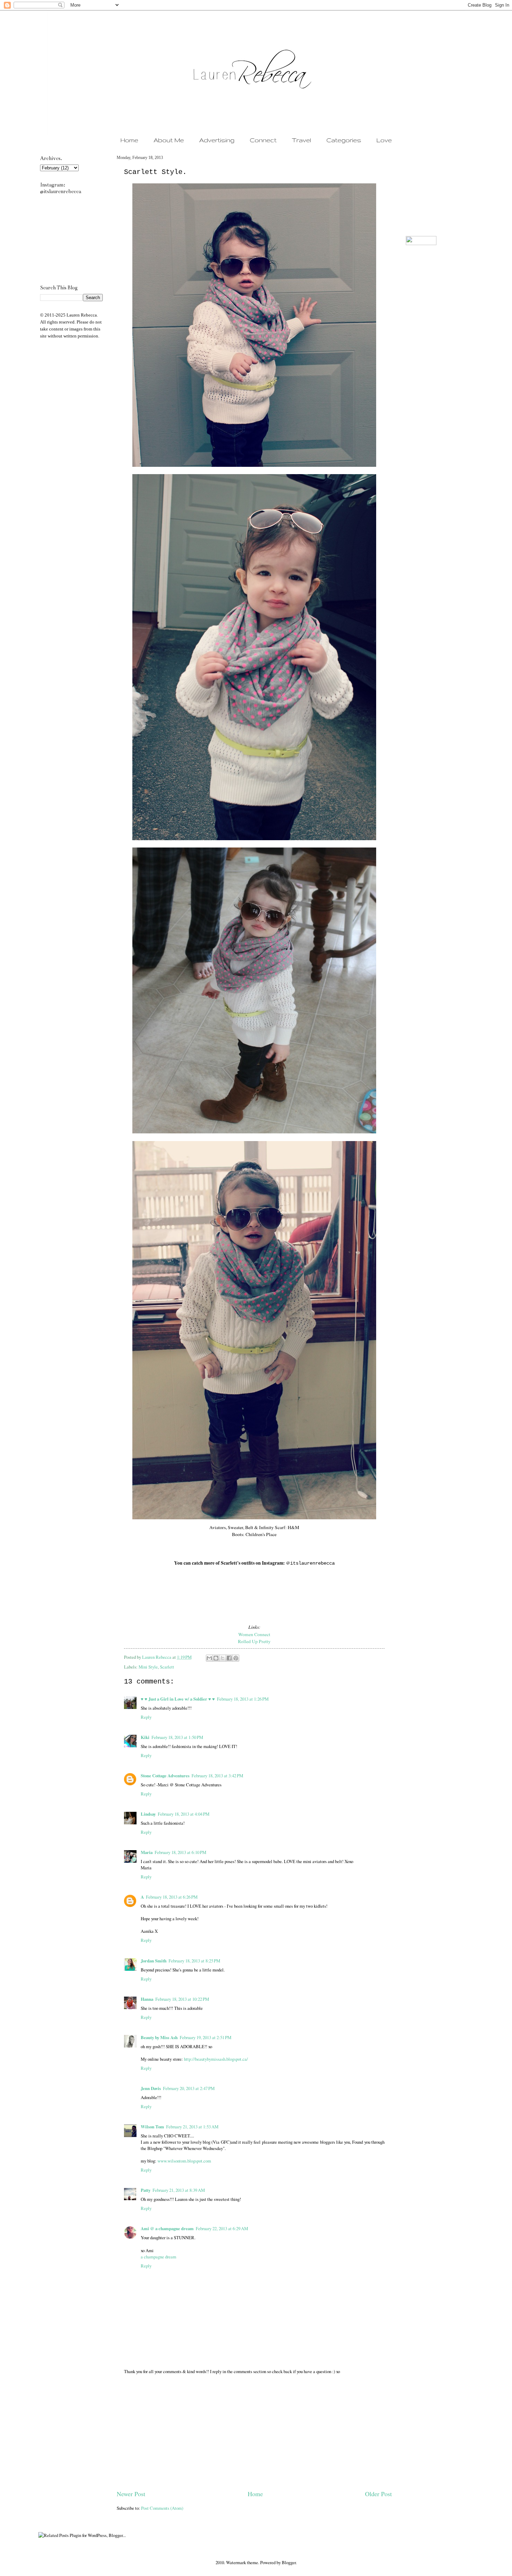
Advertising (217, 140)
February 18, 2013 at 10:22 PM (182, 1999)
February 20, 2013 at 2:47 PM (189, 2088)
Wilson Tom (152, 2127)
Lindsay (148, 1814)
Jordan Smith (154, 1961)
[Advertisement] (254, 2437)
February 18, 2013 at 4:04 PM (184, 1814)
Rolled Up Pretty (254, 1641)
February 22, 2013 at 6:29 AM (222, 2228)
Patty (146, 2190)
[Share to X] (223, 1658)
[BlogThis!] (216, 1658)
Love (384, 140)
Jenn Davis (151, 2088)
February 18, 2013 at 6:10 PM (180, 1852)
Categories (344, 140)
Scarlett (167, 1667)
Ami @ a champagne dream (167, 2228)
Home (129, 140)
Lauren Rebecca (157, 1657)
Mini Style (148, 1667)
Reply (146, 1717)
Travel (301, 140)
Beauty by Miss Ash (159, 2037)
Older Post (378, 2494)
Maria (147, 1852)
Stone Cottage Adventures (165, 1776)
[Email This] (209, 1658)
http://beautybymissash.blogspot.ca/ (216, 2059)
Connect (263, 140)
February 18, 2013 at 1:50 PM (177, 1737)
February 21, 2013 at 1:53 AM (192, 2127)
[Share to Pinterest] (236, 1658)
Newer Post (131, 2494)
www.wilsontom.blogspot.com (184, 2161)
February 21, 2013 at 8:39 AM (179, 2190)
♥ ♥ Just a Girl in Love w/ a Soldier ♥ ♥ (178, 1699)
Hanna (147, 1999)
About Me (169, 140)
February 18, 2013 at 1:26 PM (243, 1699)
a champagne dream (158, 2257)
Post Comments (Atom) (162, 2508)
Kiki (145, 1737)
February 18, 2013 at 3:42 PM (217, 1776)
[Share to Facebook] (229, 1658)
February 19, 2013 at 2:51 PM (205, 2037)
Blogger (289, 2562)
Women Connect (254, 1634)
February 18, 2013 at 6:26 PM (172, 1897)
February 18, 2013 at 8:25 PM (194, 1961)
